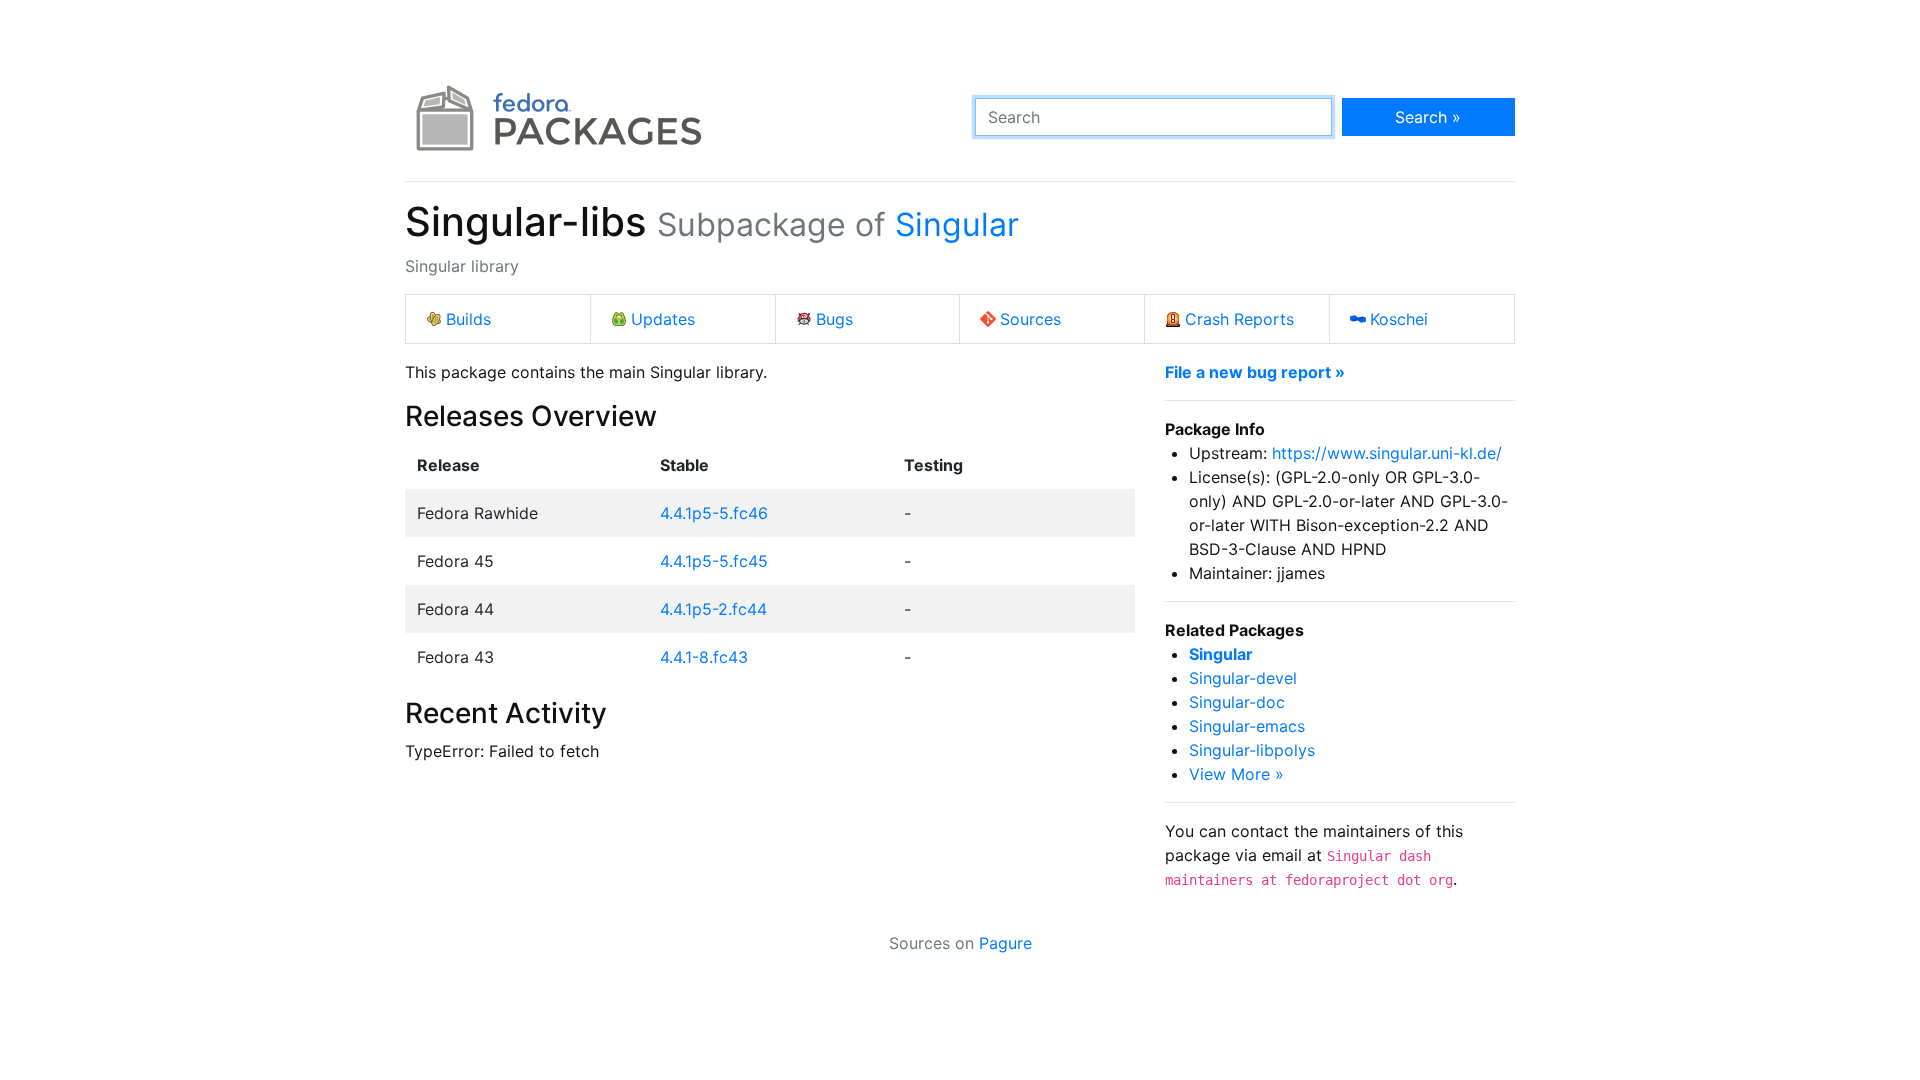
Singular (957, 224)
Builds (468, 319)
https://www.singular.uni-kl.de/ (1387, 453)
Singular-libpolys (1252, 750)
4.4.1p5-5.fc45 (714, 561)
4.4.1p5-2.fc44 (713, 609)
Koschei (1399, 319)
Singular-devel (1243, 678)
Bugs (834, 319)
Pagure (1005, 943)
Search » (1428, 117)
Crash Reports (1239, 319)
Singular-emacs (1247, 726)
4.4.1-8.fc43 (704, 657)
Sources (1030, 319)
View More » (1236, 774)
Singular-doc (1237, 702)
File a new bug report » (1255, 372)
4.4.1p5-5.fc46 (714, 513)
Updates (663, 319)
